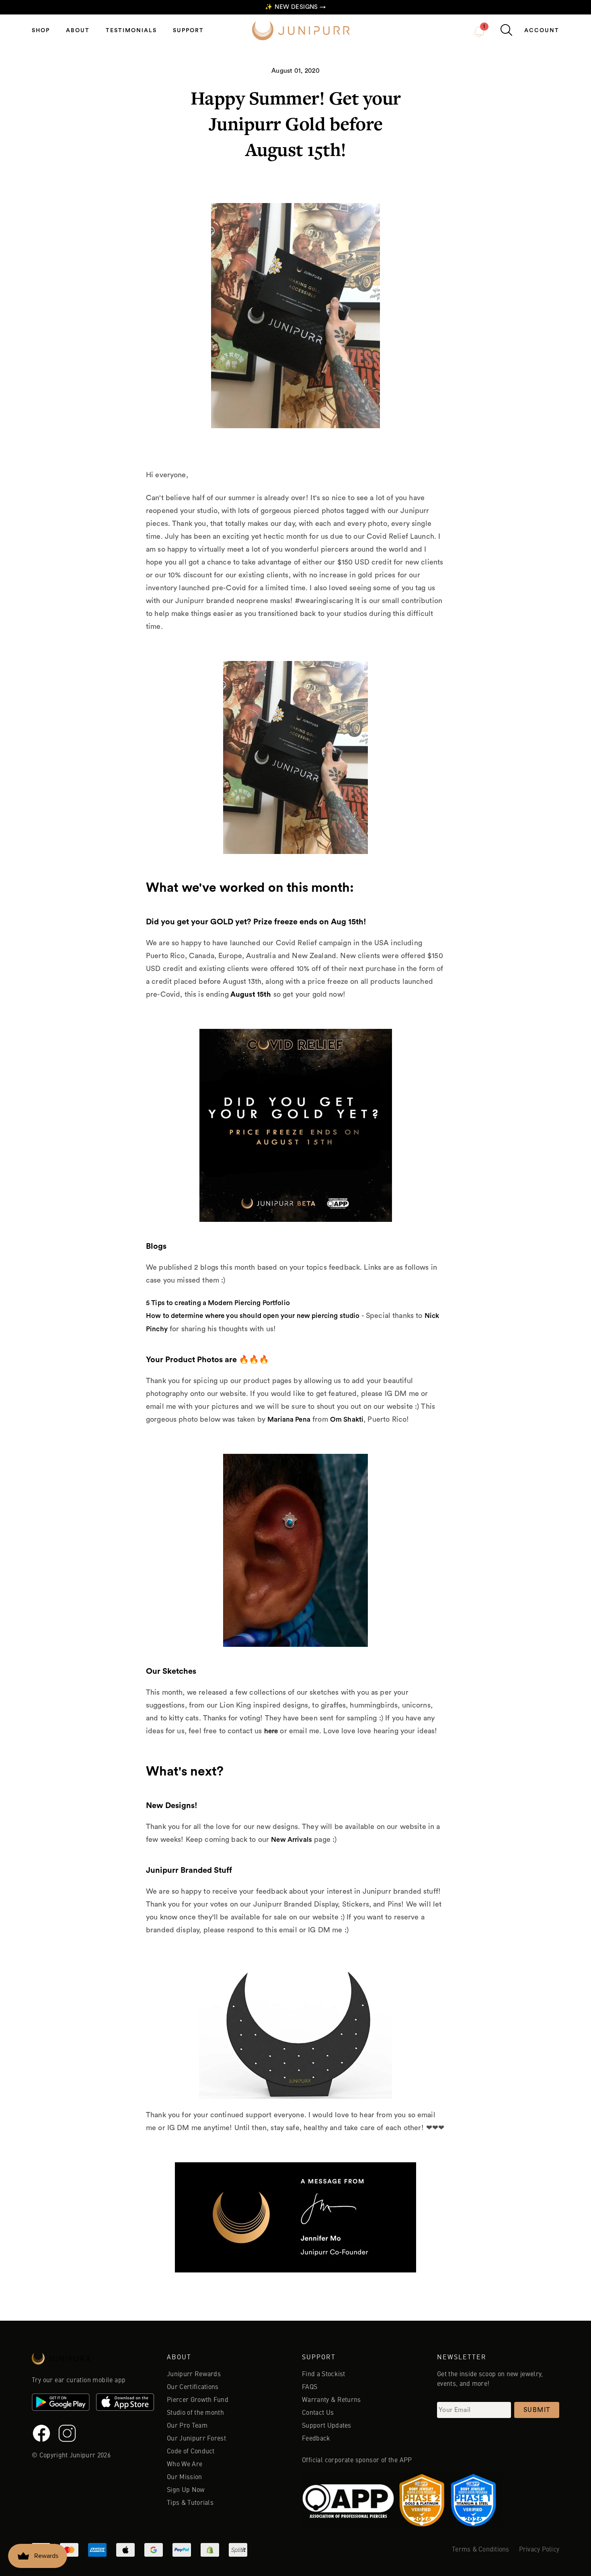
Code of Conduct (191, 2452)
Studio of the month (195, 2413)
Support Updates (327, 2426)
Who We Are (185, 2465)
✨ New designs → (295, 7)
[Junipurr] (93, 2361)
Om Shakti (347, 1419)
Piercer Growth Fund (198, 2400)
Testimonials (131, 31)
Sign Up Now (186, 2490)
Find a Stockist (324, 2375)
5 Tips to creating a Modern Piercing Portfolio (218, 1303)
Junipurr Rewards (194, 2375)
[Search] (506, 30)
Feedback (316, 2439)
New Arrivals (291, 1840)
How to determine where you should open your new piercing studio (253, 1316)
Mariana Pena (289, 1419)
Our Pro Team (187, 2426)
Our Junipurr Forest (196, 2439)
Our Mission (185, 2477)
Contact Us (318, 2413)
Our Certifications (193, 2387)
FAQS (310, 2387)
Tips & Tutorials (190, 2503)
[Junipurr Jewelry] (301, 31)
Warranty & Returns (331, 2400)
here (271, 1731)
